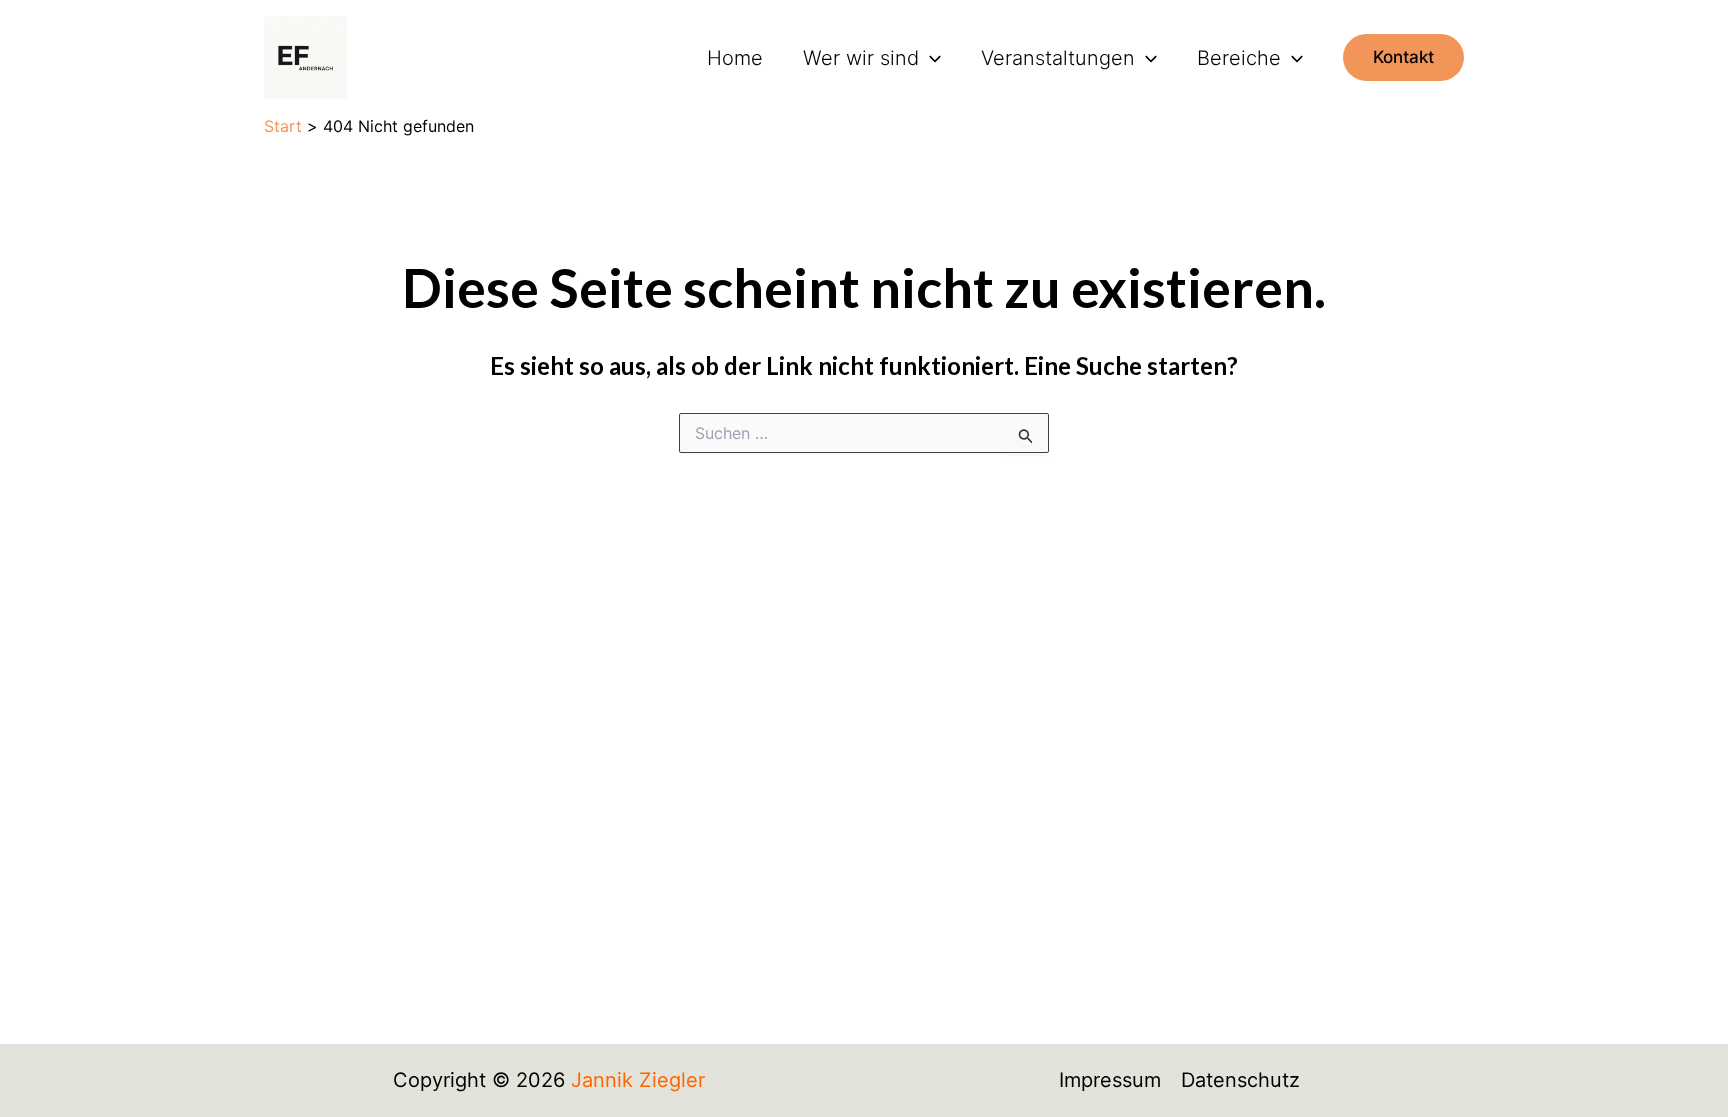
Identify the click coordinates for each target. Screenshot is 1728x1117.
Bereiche (1239, 58)
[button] (930, 58)
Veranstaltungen (1058, 58)
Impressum (1110, 1080)
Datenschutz (1240, 1080)
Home (735, 58)
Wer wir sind (861, 58)
